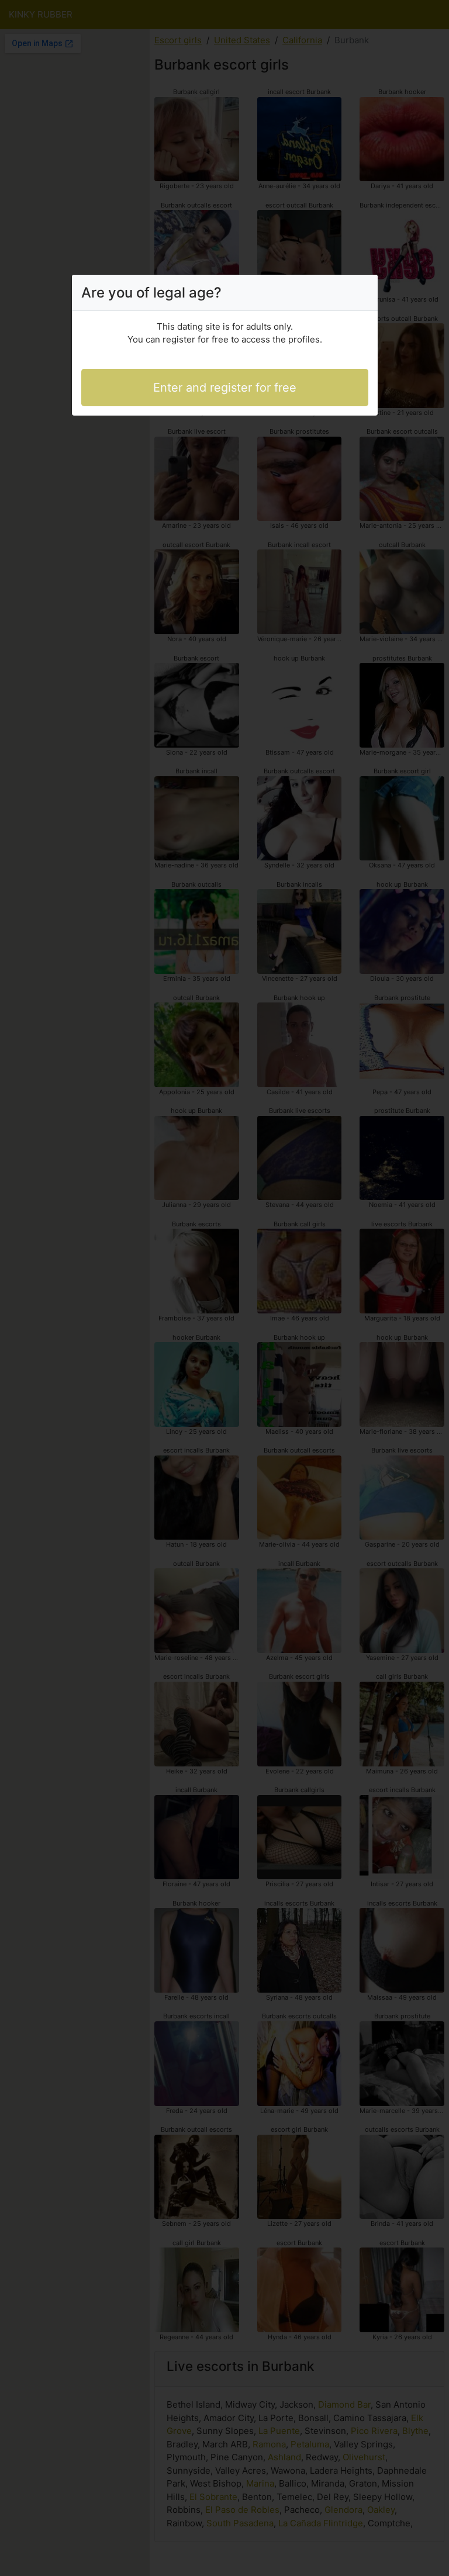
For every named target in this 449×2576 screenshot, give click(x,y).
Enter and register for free (225, 388)
